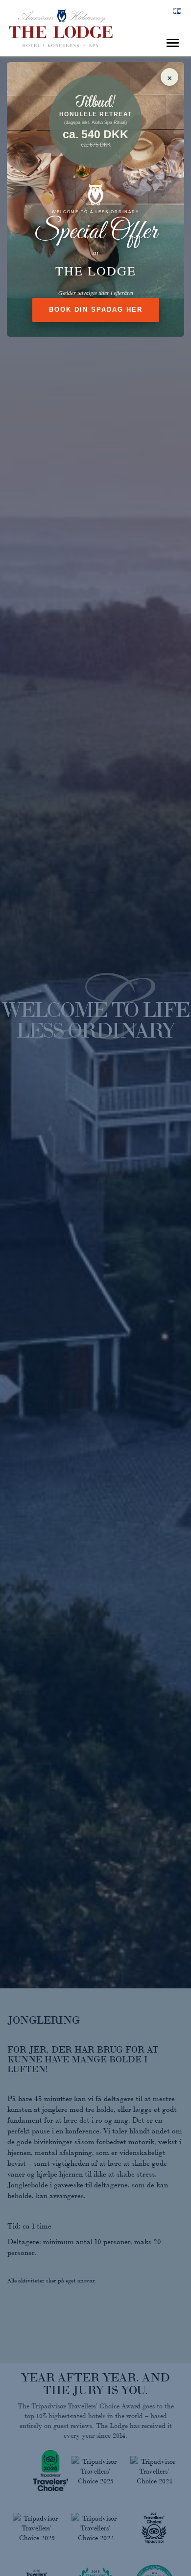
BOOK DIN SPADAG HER (96, 310)
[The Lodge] (95, 25)
